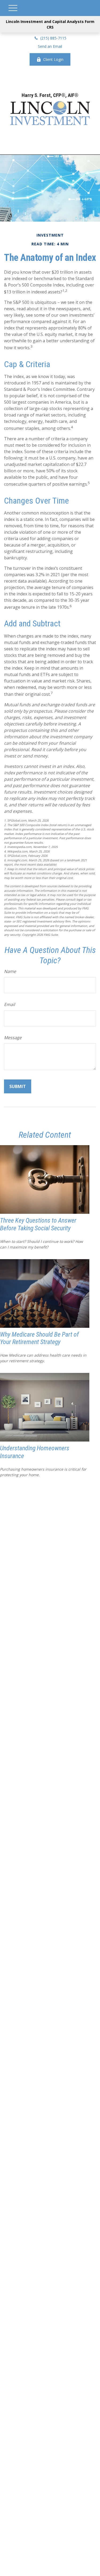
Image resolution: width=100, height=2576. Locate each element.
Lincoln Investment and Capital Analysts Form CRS (50, 24)
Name (10, 971)
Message (13, 1038)
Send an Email (50, 46)
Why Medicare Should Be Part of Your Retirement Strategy (39, 1338)
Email (9, 1004)
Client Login (53, 59)
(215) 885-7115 (53, 38)
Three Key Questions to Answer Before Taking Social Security (38, 1224)
